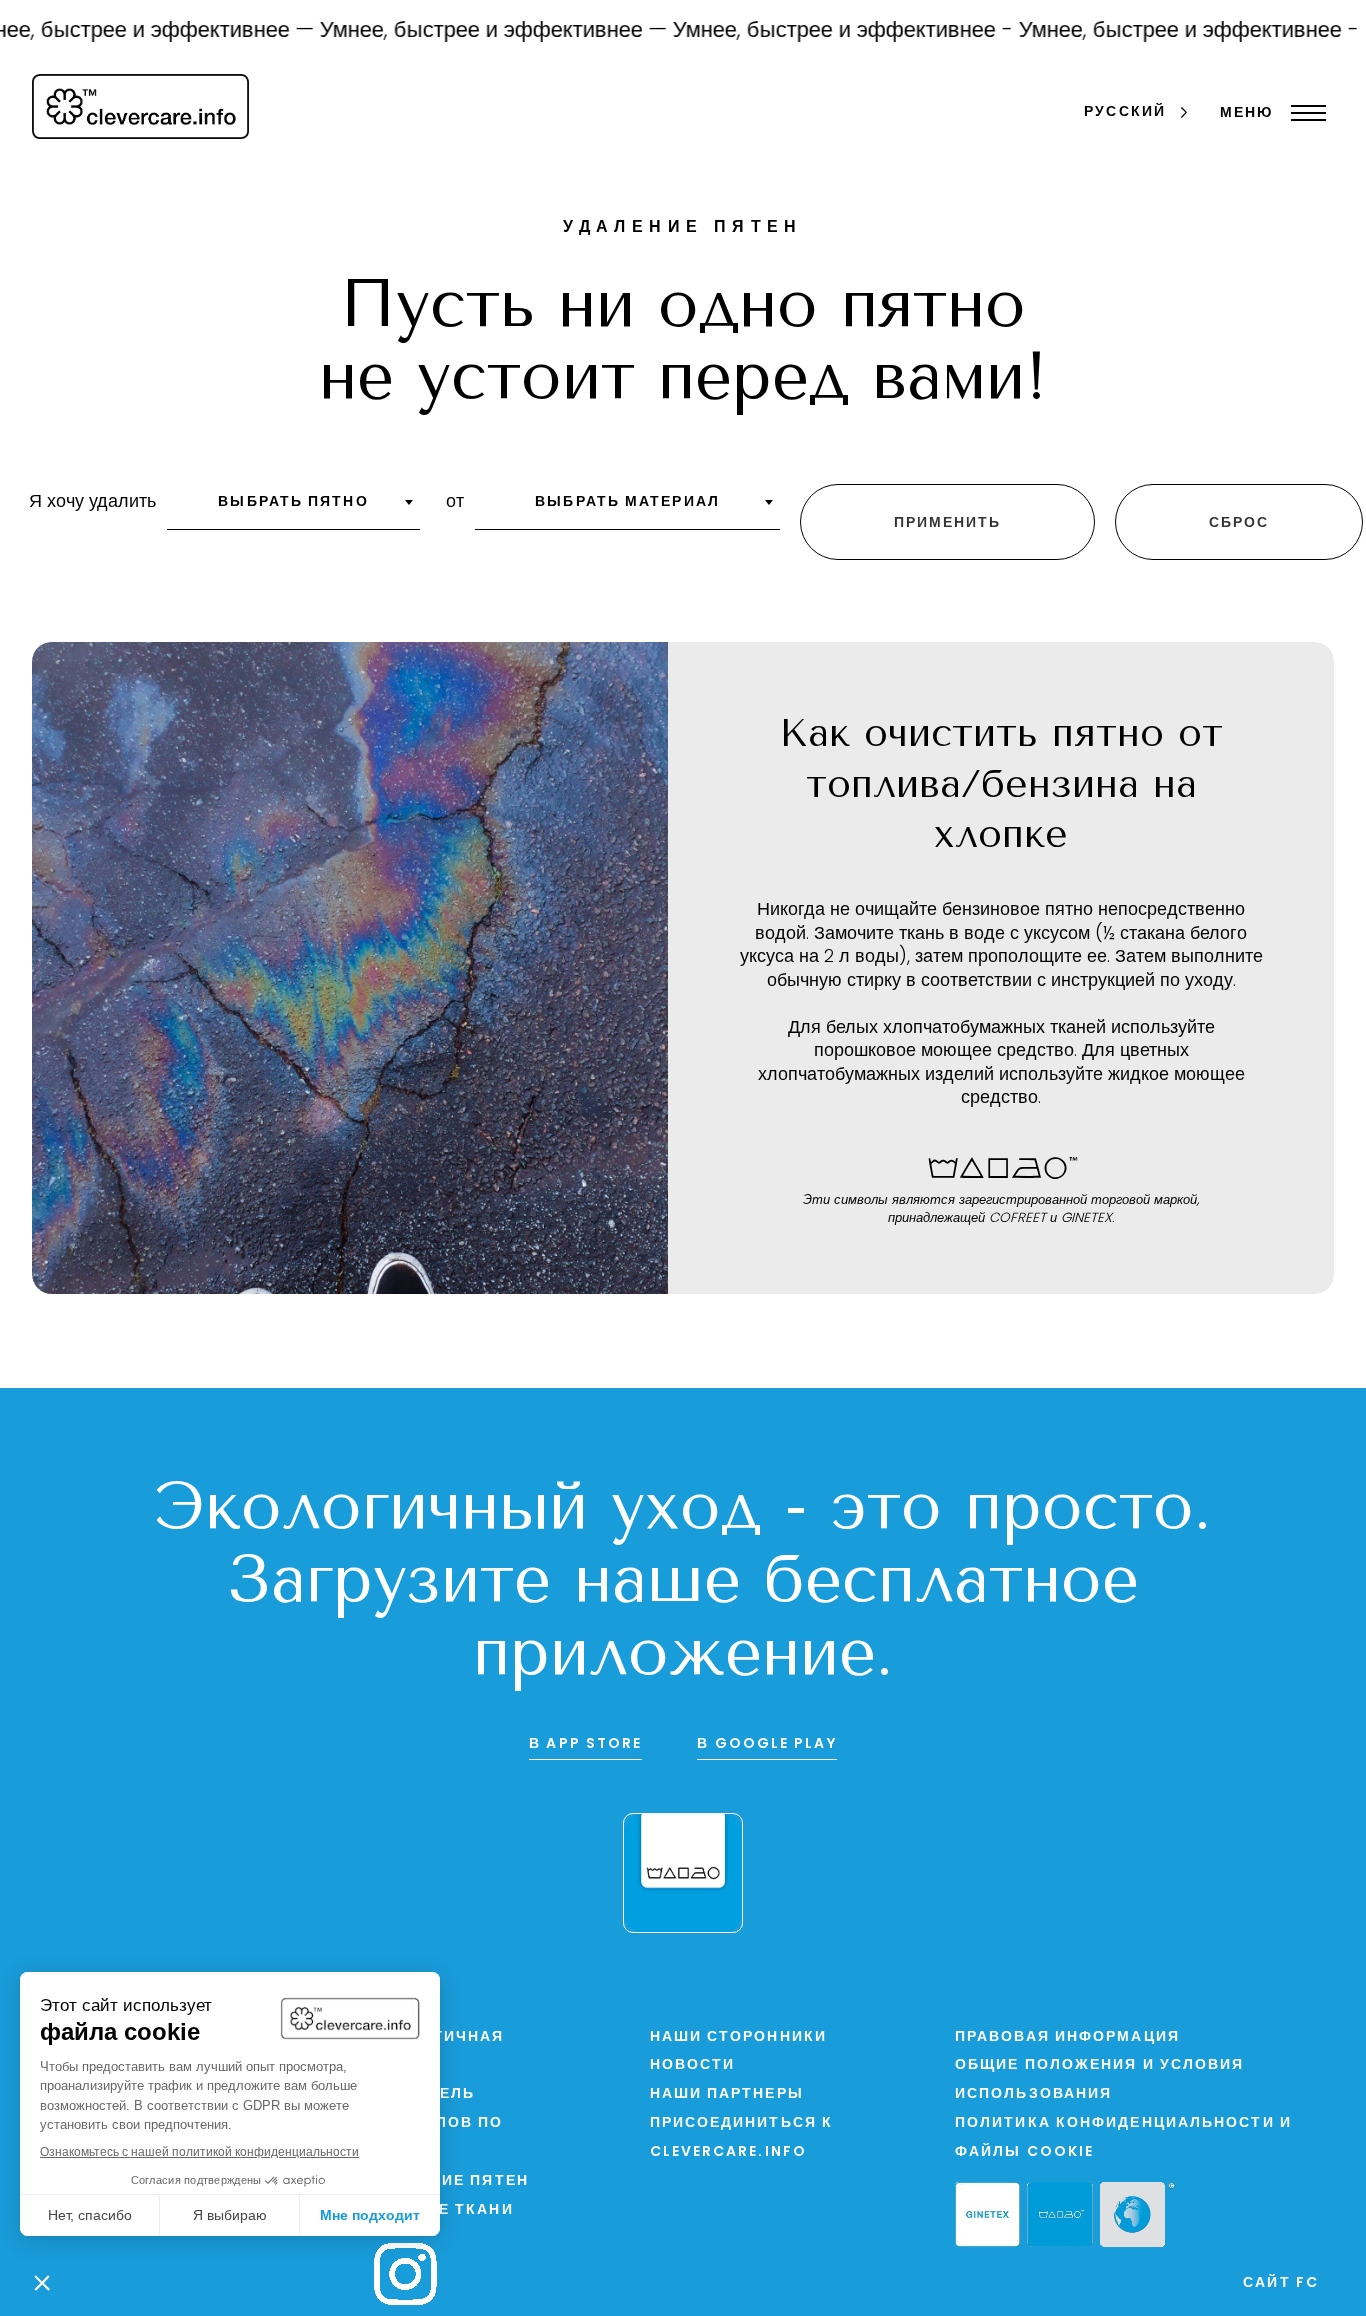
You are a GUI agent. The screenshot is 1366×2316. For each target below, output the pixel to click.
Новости (693, 2065)
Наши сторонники (739, 2037)
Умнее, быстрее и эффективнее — (471, 31)
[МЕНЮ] (1303, 113)
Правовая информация (1067, 2037)
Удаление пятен (451, 2181)
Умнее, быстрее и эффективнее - (821, 31)
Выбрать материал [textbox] (627, 502)
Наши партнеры (727, 2094)
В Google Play (766, 1744)
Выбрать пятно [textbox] (293, 502)
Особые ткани (443, 2210)
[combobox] (293, 509)
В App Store (585, 1744)
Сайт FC (1281, 2283)
